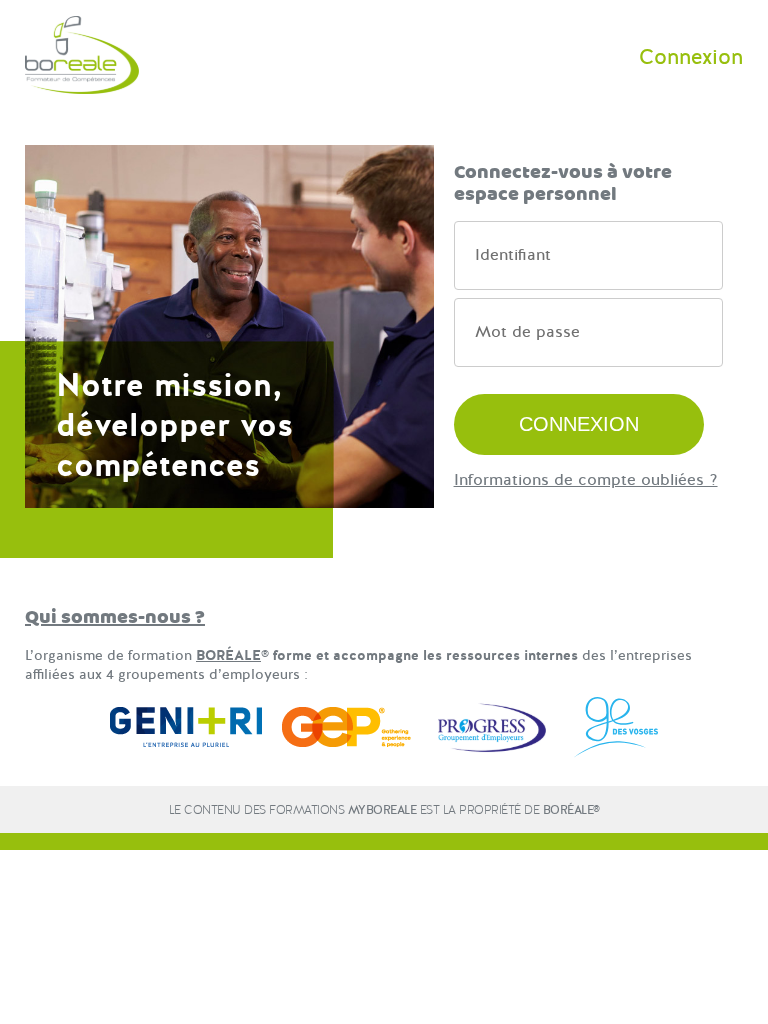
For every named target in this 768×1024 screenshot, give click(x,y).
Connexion (691, 57)
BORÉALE (228, 655)
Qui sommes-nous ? (115, 617)
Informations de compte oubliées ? (586, 480)
